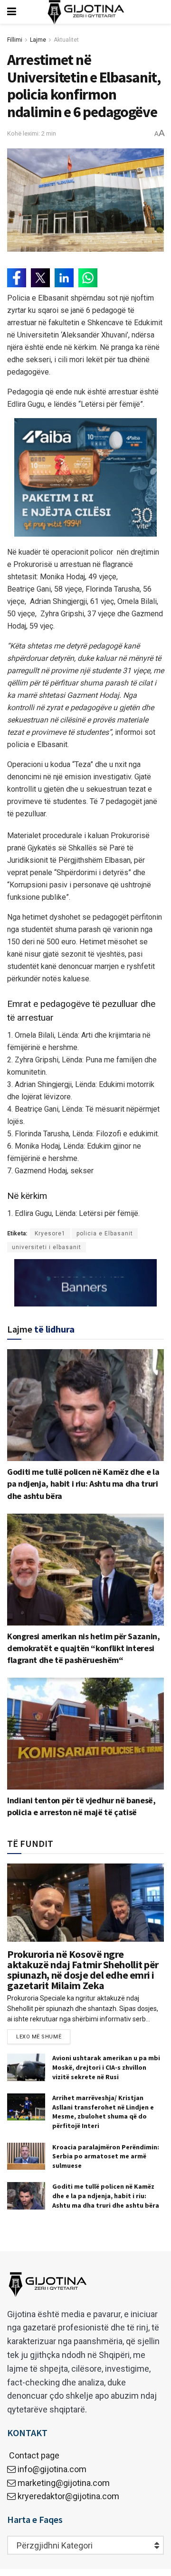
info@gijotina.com (52, 2469)
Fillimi (15, 40)
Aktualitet (66, 40)
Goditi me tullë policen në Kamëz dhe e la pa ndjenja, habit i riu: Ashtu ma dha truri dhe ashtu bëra (83, 1484)
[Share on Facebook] (17, 278)
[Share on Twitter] (40, 278)
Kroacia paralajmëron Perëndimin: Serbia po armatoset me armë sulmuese (106, 2156)
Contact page (33, 2455)
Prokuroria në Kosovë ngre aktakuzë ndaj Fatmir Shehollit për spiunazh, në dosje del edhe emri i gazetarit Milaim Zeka (83, 1970)
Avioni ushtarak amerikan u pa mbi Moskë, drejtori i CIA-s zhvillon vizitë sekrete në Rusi (106, 2067)
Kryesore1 (50, 1233)
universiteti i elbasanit (47, 1247)
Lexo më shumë (39, 2037)
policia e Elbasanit (105, 1233)
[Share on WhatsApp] (88, 278)
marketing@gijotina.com (64, 2483)
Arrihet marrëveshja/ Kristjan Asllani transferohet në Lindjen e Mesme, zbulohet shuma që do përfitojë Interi (103, 2112)
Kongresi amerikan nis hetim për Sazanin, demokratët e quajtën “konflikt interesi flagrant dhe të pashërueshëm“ (84, 1648)
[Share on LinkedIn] (64, 278)
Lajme (38, 40)
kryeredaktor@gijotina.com (68, 2496)
